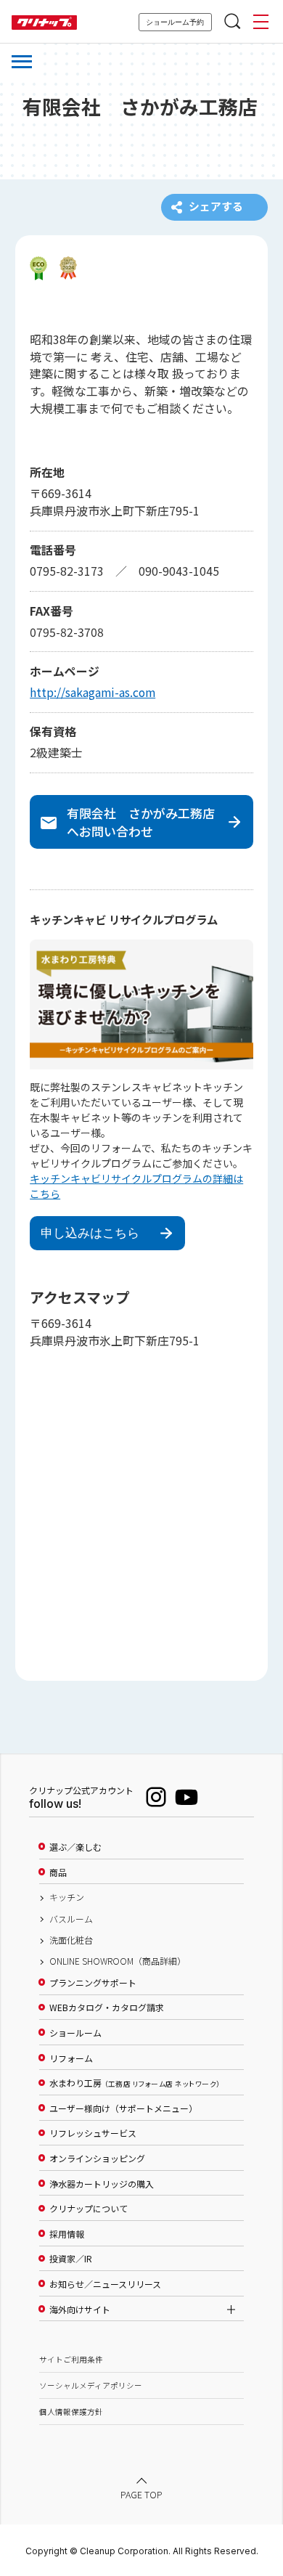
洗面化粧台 (71, 1940)
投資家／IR (71, 2259)
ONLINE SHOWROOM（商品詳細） (118, 1961)
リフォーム (71, 2058)
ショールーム (75, 2033)
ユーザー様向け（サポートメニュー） (123, 2108)
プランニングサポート (93, 1983)
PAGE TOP (141, 2495)
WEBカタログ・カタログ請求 (107, 2008)
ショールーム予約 (175, 22)
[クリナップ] (44, 23)
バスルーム (71, 1919)
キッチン (67, 1897)
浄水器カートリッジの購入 (102, 2184)
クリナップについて (89, 2209)
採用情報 (67, 2234)
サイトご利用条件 (71, 2359)
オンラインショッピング (97, 2159)
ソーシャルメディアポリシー (91, 2385)
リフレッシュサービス (93, 2133)
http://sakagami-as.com (93, 692)
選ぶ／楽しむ (75, 1847)
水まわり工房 (135, 2083)
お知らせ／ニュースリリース (105, 2284)
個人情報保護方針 (71, 2412)
